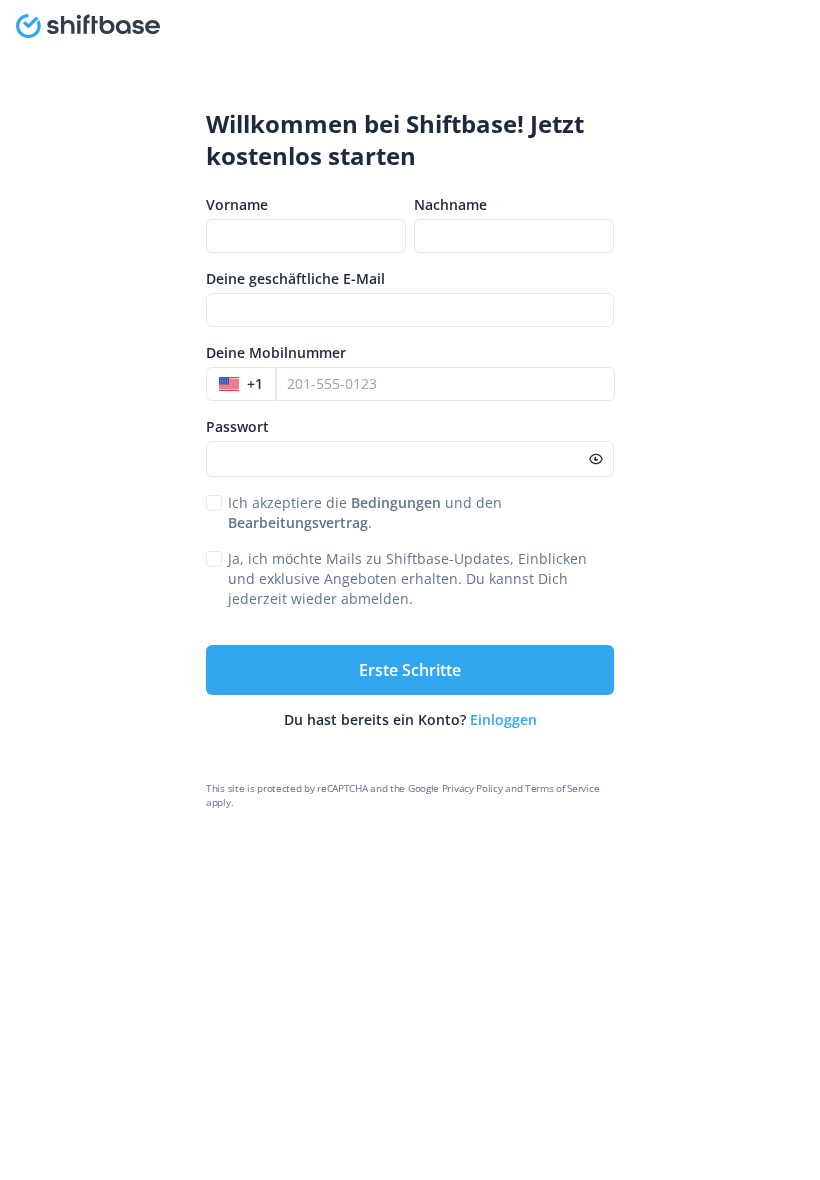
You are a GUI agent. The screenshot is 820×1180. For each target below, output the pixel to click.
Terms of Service (562, 788)
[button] (241, 384)
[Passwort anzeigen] (596, 459)
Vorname (237, 204)
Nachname (450, 204)
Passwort (237, 426)
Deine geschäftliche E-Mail (295, 278)
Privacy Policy (472, 788)
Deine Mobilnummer (276, 352)
